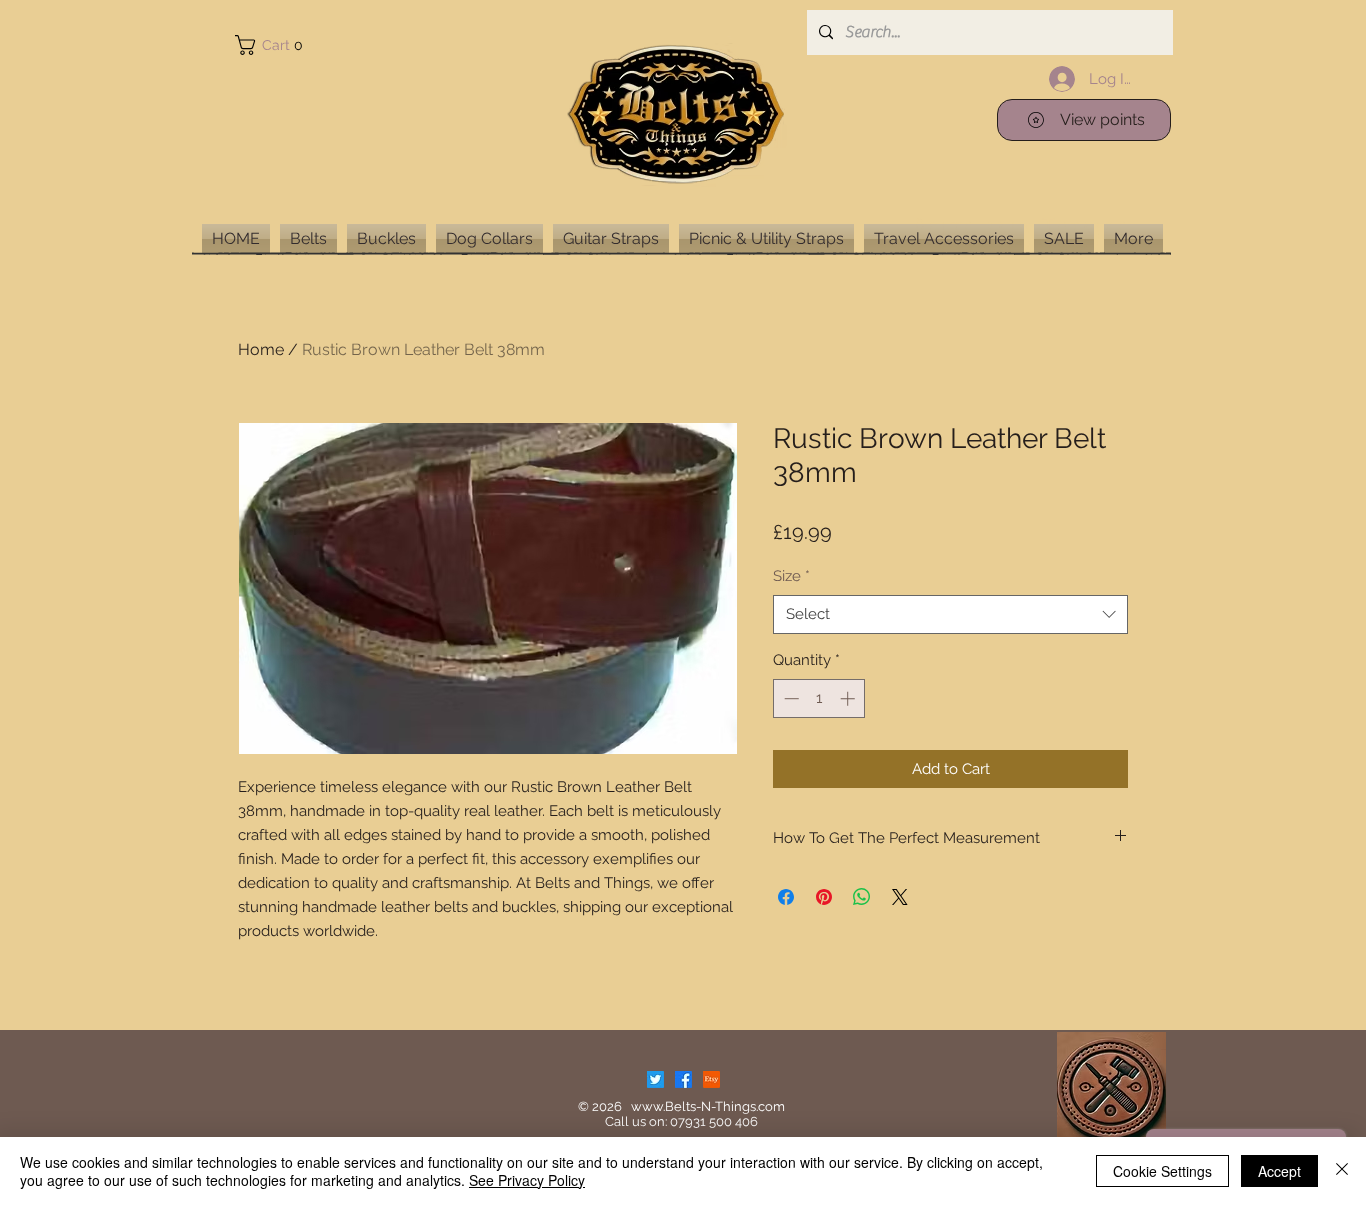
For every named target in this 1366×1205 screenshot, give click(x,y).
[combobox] (950, 614)
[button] (273, 45)
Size (791, 576)
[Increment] (849, 698)
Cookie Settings (1162, 1171)
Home (261, 349)
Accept (1279, 1171)
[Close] (1342, 1171)
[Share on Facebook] (786, 897)
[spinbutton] (819, 698)
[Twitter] (655, 1079)
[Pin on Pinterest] (824, 897)
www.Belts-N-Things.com (708, 1106)
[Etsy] (711, 1079)
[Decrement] (789, 698)
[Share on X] (900, 897)
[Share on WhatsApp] (862, 897)
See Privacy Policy (527, 1180)
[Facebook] (683, 1079)
